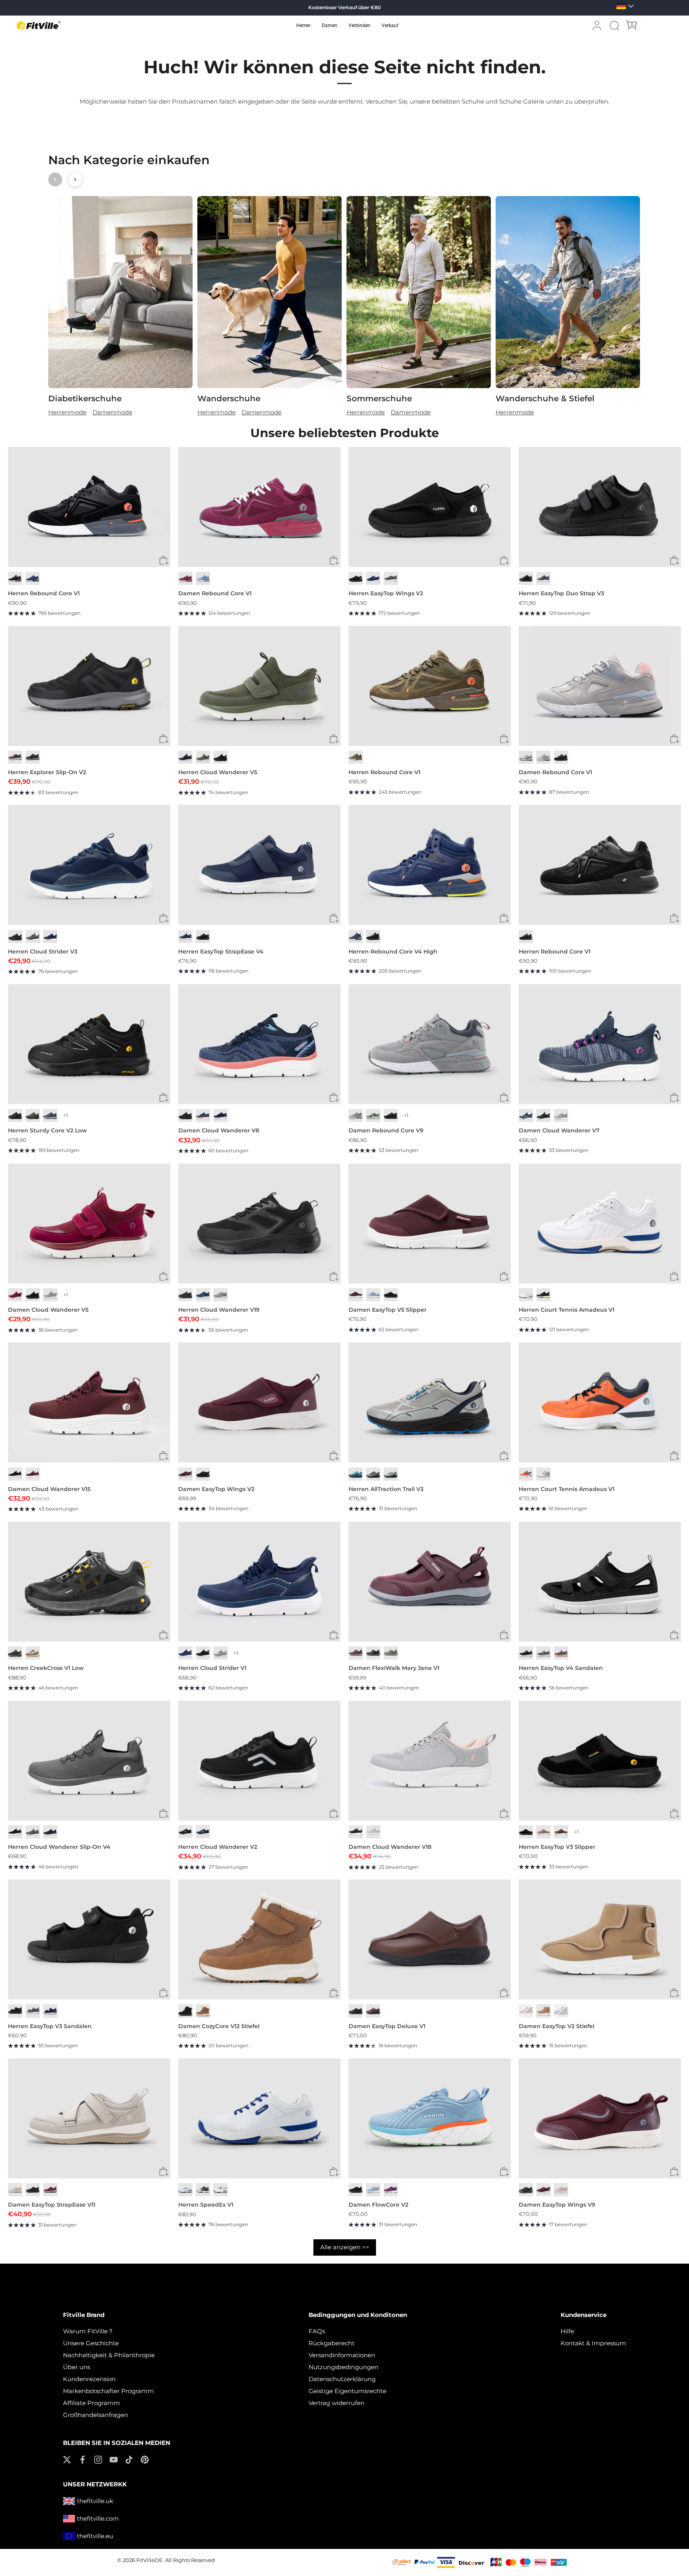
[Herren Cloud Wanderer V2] (259, 1761)
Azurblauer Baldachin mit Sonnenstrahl (356, 1474)
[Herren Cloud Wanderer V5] (259, 686)
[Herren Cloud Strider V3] (89, 865)
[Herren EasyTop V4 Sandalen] (600, 1582)
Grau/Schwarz (373, 1653)
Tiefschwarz (526, 578)
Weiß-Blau (185, 2190)
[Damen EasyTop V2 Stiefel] (600, 1939)
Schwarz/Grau (15, 1653)
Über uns (77, 2367)
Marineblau (185, 757)
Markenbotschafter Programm (108, 2391)
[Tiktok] (129, 2459)
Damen (330, 26)
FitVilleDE (150, 2560)
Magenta (15, 1295)
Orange (526, 1474)
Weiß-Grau (543, 1474)
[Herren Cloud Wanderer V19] (259, 1223)
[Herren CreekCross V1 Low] (89, 1582)
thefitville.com (98, 2518)
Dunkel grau (391, 578)
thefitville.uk (95, 2501)
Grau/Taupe (391, 1653)
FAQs (317, 2331)
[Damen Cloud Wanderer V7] (600, 1044)
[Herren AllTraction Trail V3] (430, 1402)
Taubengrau (356, 1115)
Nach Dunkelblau (185, 937)
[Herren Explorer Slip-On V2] (89, 686)
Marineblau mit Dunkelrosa (203, 1115)
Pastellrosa (561, 2190)
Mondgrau (50, 1295)
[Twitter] (67, 2459)
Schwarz (15, 578)
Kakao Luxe (561, 1653)
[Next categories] (75, 180)
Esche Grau (561, 1115)
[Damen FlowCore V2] (430, 2118)
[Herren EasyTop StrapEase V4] (259, 865)
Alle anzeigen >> (345, 2247)
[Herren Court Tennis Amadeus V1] (600, 1223)
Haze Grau (203, 2190)
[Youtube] (114, 2459)
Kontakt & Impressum (593, 2343)
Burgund (526, 2011)
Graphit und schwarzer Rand (220, 1653)
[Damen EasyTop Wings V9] (600, 2118)
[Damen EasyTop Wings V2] (259, 1402)
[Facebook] (83, 2459)
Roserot (185, 578)
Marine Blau (50, 937)
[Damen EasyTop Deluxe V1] (430, 1939)
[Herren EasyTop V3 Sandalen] (89, 1939)
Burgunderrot (33, 1474)
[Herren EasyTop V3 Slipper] (600, 1761)
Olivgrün (373, 1115)
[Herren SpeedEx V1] (259, 2118)
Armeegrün (356, 757)
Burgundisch (356, 1295)
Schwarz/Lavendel (356, 1832)
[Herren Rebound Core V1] (89, 507)
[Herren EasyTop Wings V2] (430, 507)
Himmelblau (373, 1295)
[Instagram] (98, 2459)
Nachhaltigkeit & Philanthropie (109, 2355)
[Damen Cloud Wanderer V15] (89, 1402)
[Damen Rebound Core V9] (430, 1044)
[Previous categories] (55, 180)
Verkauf (390, 26)
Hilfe (567, 2331)
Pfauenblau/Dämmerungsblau (203, 1295)
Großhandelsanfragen (95, 2415)
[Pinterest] (145, 2459)
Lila (526, 757)
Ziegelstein (373, 2011)
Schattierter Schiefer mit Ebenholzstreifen (373, 1474)
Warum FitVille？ (88, 2331)
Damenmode (112, 412)
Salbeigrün (203, 757)
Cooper (203, 2011)
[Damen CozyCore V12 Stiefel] (259, 1939)
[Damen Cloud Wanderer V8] (259, 1044)
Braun (15, 757)
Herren (303, 26)
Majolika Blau (33, 578)
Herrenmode (67, 412)
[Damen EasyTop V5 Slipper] (430, 1223)
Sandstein (543, 1832)
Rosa (543, 757)
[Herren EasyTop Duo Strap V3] (600, 507)
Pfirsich (543, 2011)
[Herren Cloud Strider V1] (259, 1582)
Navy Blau (373, 578)
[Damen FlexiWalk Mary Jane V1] (430, 1582)
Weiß (526, 1295)
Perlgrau (15, 2190)
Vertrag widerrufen (337, 2403)
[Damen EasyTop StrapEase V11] (89, 2118)
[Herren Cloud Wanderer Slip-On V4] (89, 1761)
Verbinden (359, 26)
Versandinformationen (342, 2355)
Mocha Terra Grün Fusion (33, 1653)
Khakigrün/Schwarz (33, 1115)
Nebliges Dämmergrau (543, 578)
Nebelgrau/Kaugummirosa (373, 1832)
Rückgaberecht (332, 2343)
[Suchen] (614, 26)
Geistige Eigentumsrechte (347, 2391)
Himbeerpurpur (391, 2190)
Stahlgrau (543, 1653)
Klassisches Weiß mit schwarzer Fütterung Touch (220, 2190)
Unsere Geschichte (91, 2343)
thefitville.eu (95, 2536)
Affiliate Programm (92, 2403)
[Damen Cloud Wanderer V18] (430, 1761)
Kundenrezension (89, 2379)
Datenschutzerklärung (342, 2379)
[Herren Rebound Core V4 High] (430, 865)
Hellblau (203, 578)
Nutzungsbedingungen (344, 2367)
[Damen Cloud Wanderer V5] (89, 1223)
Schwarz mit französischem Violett (220, 1115)
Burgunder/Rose (356, 1653)
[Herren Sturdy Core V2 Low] (89, 1044)
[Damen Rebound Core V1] (259, 507)
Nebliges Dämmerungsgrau (33, 937)
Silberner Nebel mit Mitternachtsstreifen (391, 1474)
